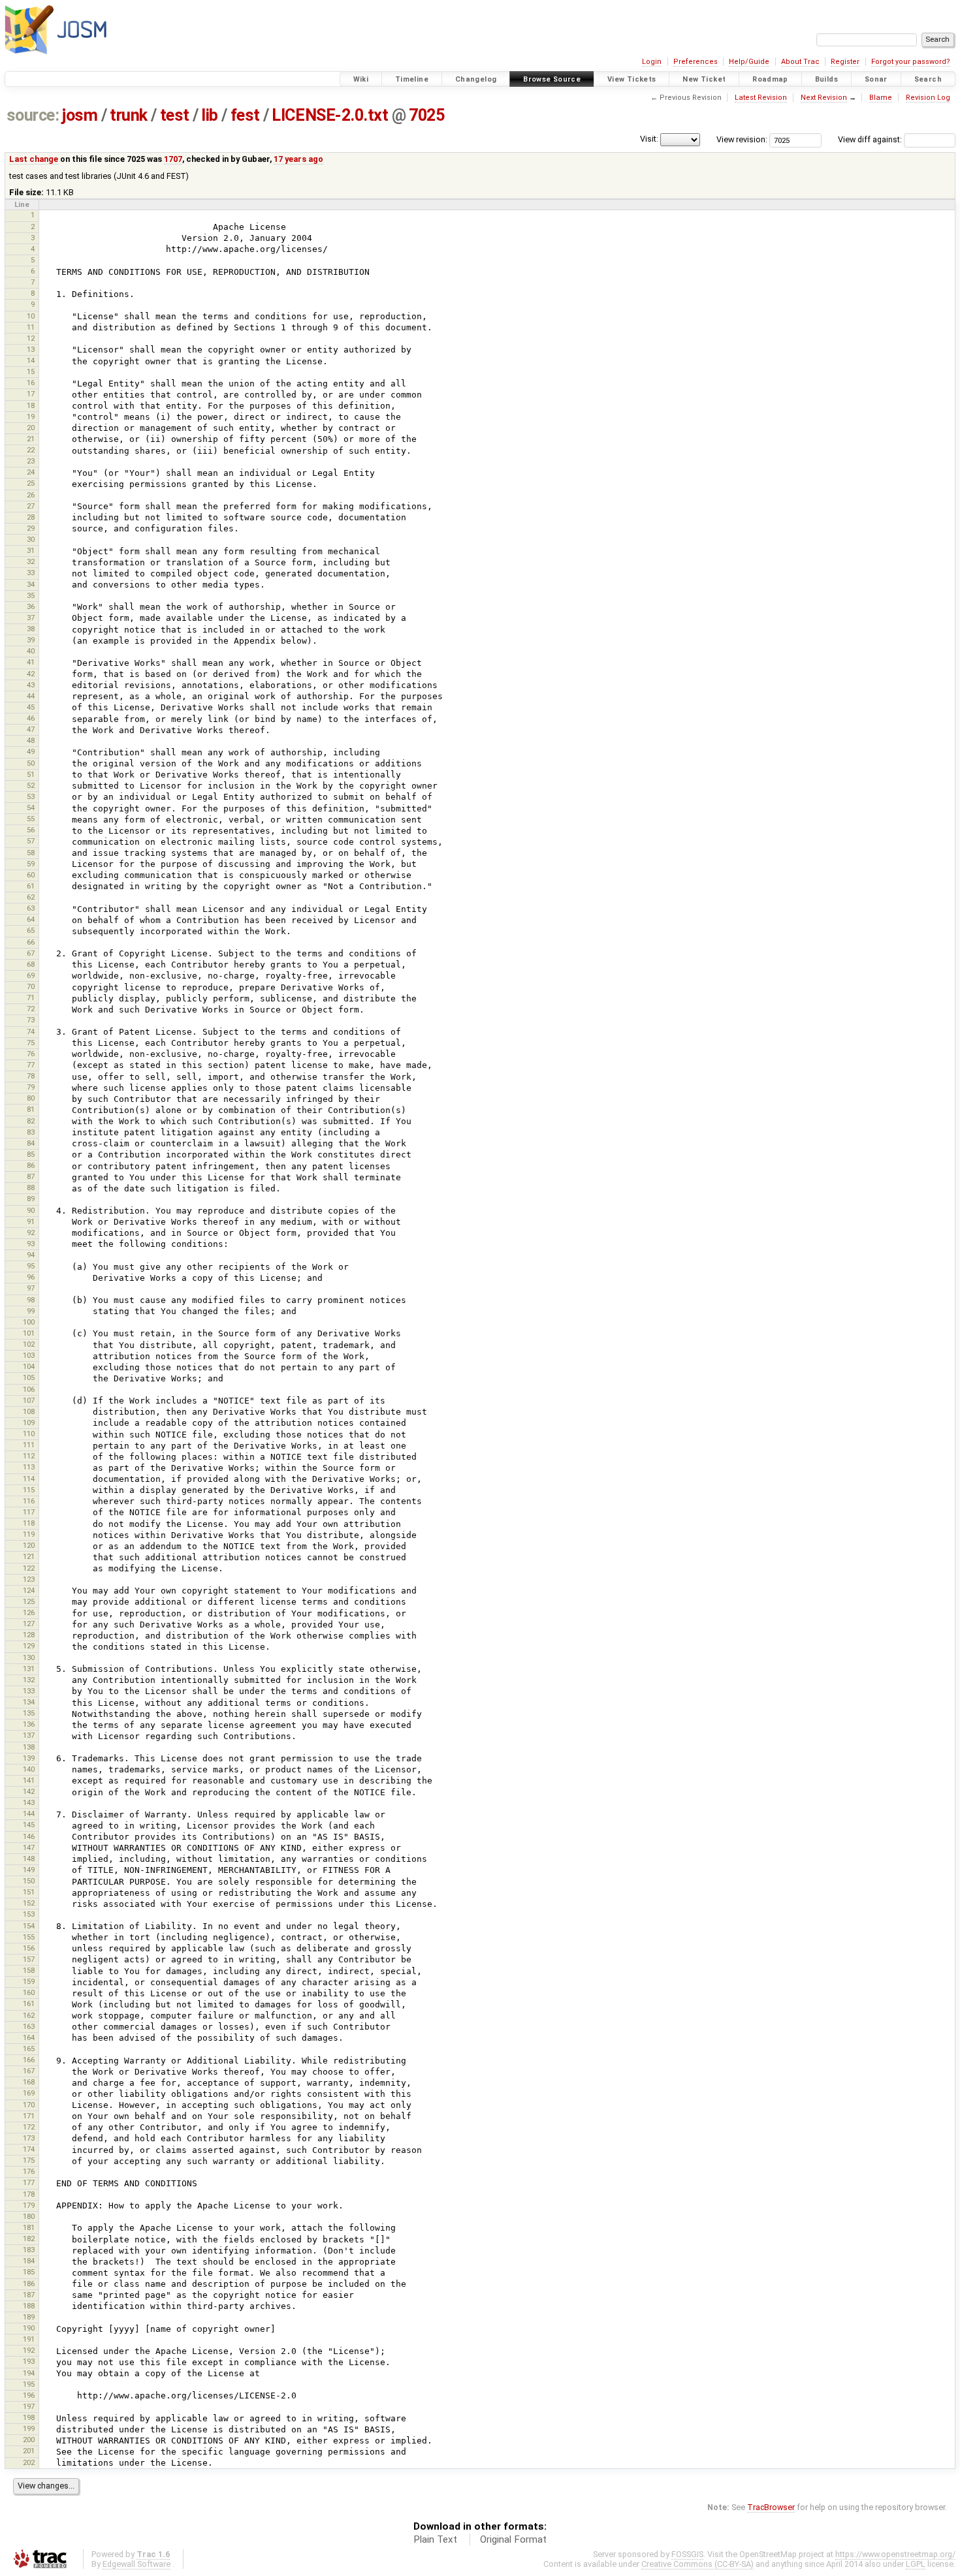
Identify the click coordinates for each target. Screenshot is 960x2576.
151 (29, 1892)
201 (29, 2451)
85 (31, 1154)
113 (29, 1467)
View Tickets (632, 79)
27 (31, 506)
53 (31, 796)
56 (31, 830)
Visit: (649, 139)
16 (31, 383)
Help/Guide (749, 62)
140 (29, 1769)
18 (31, 405)
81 (31, 1109)
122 (29, 1568)
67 (31, 953)
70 (31, 986)
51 (31, 774)
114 (29, 1479)
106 (29, 1389)
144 (29, 1814)
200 (29, 2440)
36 (31, 606)
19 (31, 416)
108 (29, 1411)
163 (29, 2026)
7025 (426, 115)
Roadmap (770, 79)
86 (31, 1165)
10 (31, 316)
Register (845, 62)
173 (29, 2138)
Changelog (476, 79)
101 (29, 1333)
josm (80, 115)
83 (31, 1132)
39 (31, 640)
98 (31, 1300)
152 (29, 1903)
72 (31, 1009)
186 (29, 2284)
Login (652, 62)
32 (31, 561)
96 (31, 1277)
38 (31, 629)
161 (29, 2003)
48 (31, 740)
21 (31, 439)
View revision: (742, 139)
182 (29, 2238)
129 (29, 1646)
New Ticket (704, 79)
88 (31, 1187)
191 (29, 2339)
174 (29, 2149)
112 (29, 1456)
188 (29, 2306)
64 (31, 919)
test (175, 115)
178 (29, 2194)
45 (31, 707)
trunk (129, 115)
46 (31, 718)
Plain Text (435, 2539)
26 (31, 495)
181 (29, 2227)
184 (29, 2261)
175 (29, 2160)
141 (29, 1780)
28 (31, 517)
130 (29, 1657)
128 (29, 1635)
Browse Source (552, 79)
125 (29, 1601)
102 (29, 1344)
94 (31, 1255)
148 (29, 1859)
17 (31, 394)
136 (29, 1724)
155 (29, 1937)
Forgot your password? (911, 62)
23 (31, 461)
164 (29, 2037)
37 (31, 618)
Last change (34, 159)
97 (31, 1288)
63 (31, 908)
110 (29, 1434)
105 (29, 1377)
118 (29, 1523)
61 (31, 886)
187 (29, 2295)
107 (29, 1400)
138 (29, 1747)
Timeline (412, 79)
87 (31, 1176)
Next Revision (824, 98)
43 (31, 685)
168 (29, 2082)
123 (29, 1579)
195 (29, 2384)
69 (31, 975)
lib (210, 115)
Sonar (876, 79)
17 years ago (298, 159)
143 (29, 1802)
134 (29, 1702)
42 (31, 674)
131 (29, 1669)
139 (29, 1758)
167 (29, 2071)
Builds (826, 79)
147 (29, 1847)
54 (31, 808)
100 (29, 1322)
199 (29, 2428)
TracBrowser (771, 2507)
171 (29, 2116)
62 (31, 897)
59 (31, 864)
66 (31, 942)
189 (29, 2317)
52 (31, 785)
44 (31, 696)
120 (29, 1545)
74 (31, 1031)
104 (29, 1366)
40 (31, 651)
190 (29, 2328)
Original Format (513, 2539)
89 (31, 1199)
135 (29, 1713)
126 (29, 1612)
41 (31, 662)
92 (31, 1233)
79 (31, 1087)
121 (29, 1556)
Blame (881, 98)
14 (31, 360)
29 (31, 528)
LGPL (916, 2564)
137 (29, 1735)
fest (245, 115)
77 (31, 1065)
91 (31, 1221)
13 (31, 349)
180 (29, 2216)
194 (29, 2373)
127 (29, 1624)
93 (31, 1244)
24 (31, 472)
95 (31, 1266)
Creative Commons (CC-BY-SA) (697, 2564)
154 (29, 1926)
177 (29, 2182)
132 (29, 1680)
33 (31, 573)
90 (31, 1210)
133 (29, 1691)
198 (29, 2417)
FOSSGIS (687, 2554)
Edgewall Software (136, 2564)
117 (29, 1512)
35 (31, 595)
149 (29, 1870)
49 (31, 751)
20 (31, 428)
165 (29, 2049)
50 (31, 763)
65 (31, 930)
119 (29, 1534)
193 (29, 2361)
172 (29, 2127)
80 (31, 1098)
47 (31, 729)
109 (29, 1422)
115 (29, 1490)
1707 (173, 159)
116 (29, 1501)
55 (31, 819)
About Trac (800, 62)
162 (29, 2015)
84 (31, 1143)
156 (29, 1948)
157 (29, 1959)
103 (29, 1355)
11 (31, 327)
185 (29, 2272)
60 (31, 875)
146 (29, 1836)
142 (29, 1791)
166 (29, 2060)
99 (31, 1311)
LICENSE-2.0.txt (330, 115)
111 (29, 1445)
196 (29, 2395)
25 (31, 483)
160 (29, 1992)
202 (29, 2462)
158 (29, 1970)
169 (29, 2093)
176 (29, 2171)
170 (29, 2105)
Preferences (696, 62)
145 (29, 1825)
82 (31, 1121)
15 (31, 371)
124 (29, 1590)
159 (29, 1981)
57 (31, 841)
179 (29, 2205)
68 (31, 964)
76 (31, 1054)
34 (31, 584)
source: (33, 115)
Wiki (361, 79)
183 (29, 2250)
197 (29, 2406)
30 (31, 539)
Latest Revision (761, 98)
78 (31, 1076)
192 (29, 2350)
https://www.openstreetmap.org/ (895, 2554)
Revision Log (928, 98)
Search (928, 79)
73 (31, 1020)
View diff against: (871, 139)
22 (31, 450)
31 (31, 550)
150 (29, 1881)
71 (31, 997)
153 (29, 1914)
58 (31, 853)
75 (31, 1043)
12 (31, 338)
